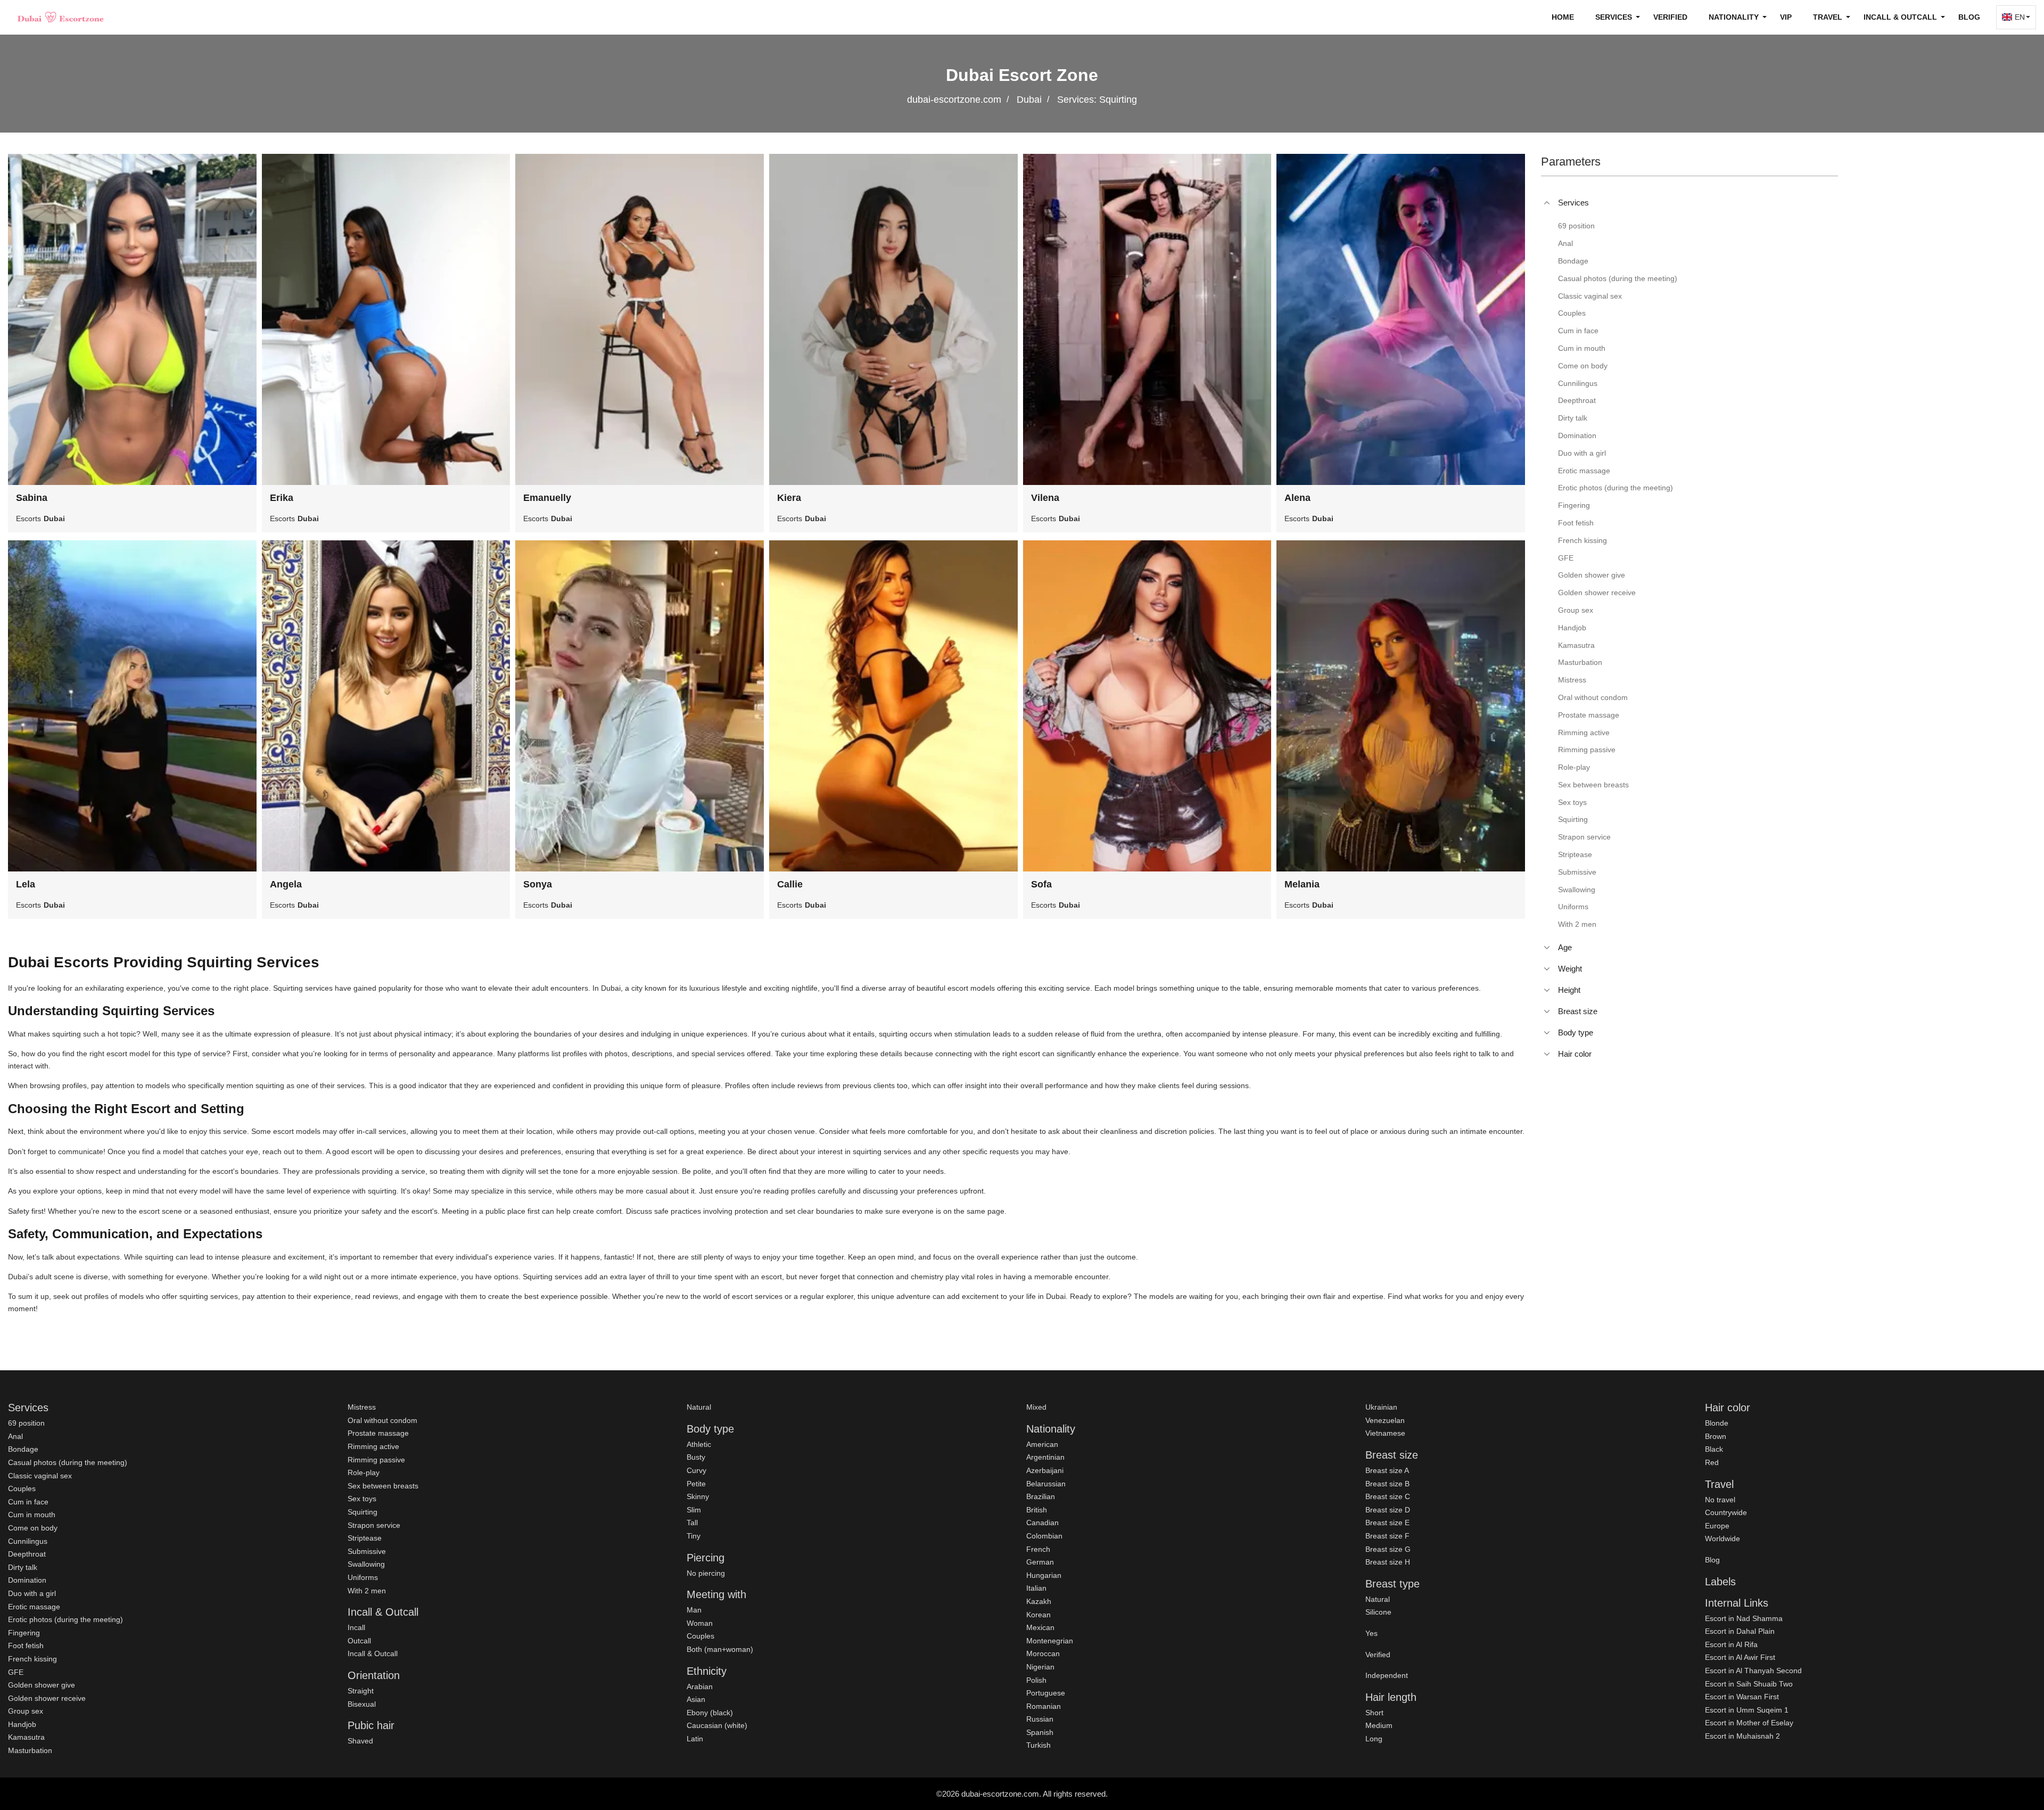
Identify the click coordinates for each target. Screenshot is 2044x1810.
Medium (1379, 1725)
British (1037, 1510)
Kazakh (1039, 1601)
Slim (694, 1510)
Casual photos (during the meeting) (68, 1462)
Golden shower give (42, 1685)
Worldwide (1722, 1538)
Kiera (789, 498)
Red (1712, 1462)
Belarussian (1046, 1484)
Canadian (1042, 1523)
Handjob (22, 1724)
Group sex (26, 1711)
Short (1374, 1713)
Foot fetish (26, 1646)
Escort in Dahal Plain (1740, 1631)
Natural (699, 1407)
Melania (1302, 884)
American (1042, 1444)
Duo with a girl (32, 1593)
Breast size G (1388, 1549)
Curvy (697, 1470)
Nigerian (1040, 1667)
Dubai (1029, 100)
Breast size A (1387, 1470)
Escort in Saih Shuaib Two (1749, 1684)
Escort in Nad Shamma (1744, 1618)
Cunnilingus (28, 1541)
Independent (1387, 1675)
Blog (1969, 17)
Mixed (1036, 1407)
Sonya (538, 884)
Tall (692, 1523)
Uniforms (363, 1577)
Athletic (699, 1444)
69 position (26, 1423)
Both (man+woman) (720, 1649)
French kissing (32, 1659)
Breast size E (1387, 1523)
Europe (1717, 1526)
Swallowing (366, 1564)
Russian (1040, 1719)
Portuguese (1046, 1693)
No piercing (706, 1573)
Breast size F (1387, 1536)
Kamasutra (26, 1737)
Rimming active (373, 1446)
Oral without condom (382, 1420)
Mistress (362, 1407)
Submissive (367, 1551)
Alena (1297, 498)
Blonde (1717, 1423)
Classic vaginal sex (40, 1476)
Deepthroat (27, 1554)
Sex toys (362, 1499)
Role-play (364, 1472)
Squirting (362, 1512)
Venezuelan (1385, 1420)
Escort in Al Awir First (1740, 1657)
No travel (1720, 1500)
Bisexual (362, 1704)
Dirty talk (23, 1567)
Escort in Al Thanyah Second (1753, 1671)
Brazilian (1041, 1496)
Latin (695, 1739)
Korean (1039, 1615)
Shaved (360, 1741)
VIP (1786, 17)
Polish (1036, 1680)
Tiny (694, 1536)
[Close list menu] (1547, 203)
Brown (1716, 1436)
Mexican (1040, 1627)
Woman (700, 1623)
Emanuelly (547, 498)
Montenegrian (1050, 1641)
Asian (696, 1699)
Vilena (1045, 498)
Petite (696, 1484)
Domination (27, 1580)
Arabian (700, 1686)
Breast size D (1388, 1510)
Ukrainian (1381, 1407)
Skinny (698, 1496)
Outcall (359, 1641)
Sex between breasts (383, 1486)
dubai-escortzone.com (954, 100)
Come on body (33, 1528)
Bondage (23, 1449)
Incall (356, 1627)
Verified (1670, 17)
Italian (1036, 1588)
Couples (22, 1488)
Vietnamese (1385, 1433)
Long (1374, 1739)
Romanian (1044, 1706)
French (1038, 1549)
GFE (16, 1672)
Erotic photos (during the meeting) (65, 1619)
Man (694, 1610)
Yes (1371, 1633)
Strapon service (374, 1525)
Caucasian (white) (717, 1725)
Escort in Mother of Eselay (1749, 1723)
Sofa (1041, 884)
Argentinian (1045, 1457)
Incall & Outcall (373, 1653)
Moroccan (1043, 1653)
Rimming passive (376, 1460)
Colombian (1044, 1536)
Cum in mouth (32, 1515)
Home (1563, 17)
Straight (361, 1691)
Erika (282, 498)
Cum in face (28, 1502)
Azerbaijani (1045, 1470)
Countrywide (1726, 1512)
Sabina (32, 498)
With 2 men (367, 1591)
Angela (286, 884)
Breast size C (1388, 1496)
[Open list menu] (1547, 948)
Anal (15, 1436)
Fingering (24, 1633)
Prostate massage (378, 1433)
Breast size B (1387, 1484)
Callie (790, 884)
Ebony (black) (710, 1713)
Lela (26, 884)
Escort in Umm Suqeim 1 (1747, 1710)
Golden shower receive (47, 1698)
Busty (696, 1457)
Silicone (1378, 1612)
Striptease (365, 1538)
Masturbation (30, 1750)
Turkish (1039, 1745)
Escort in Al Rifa (1731, 1644)
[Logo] (61, 17)
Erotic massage (34, 1607)
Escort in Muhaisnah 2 (1742, 1736)
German (1040, 1562)
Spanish (1040, 1732)
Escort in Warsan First (1742, 1697)
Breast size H (1388, 1562)
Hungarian (1044, 1575)
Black (1714, 1449)
